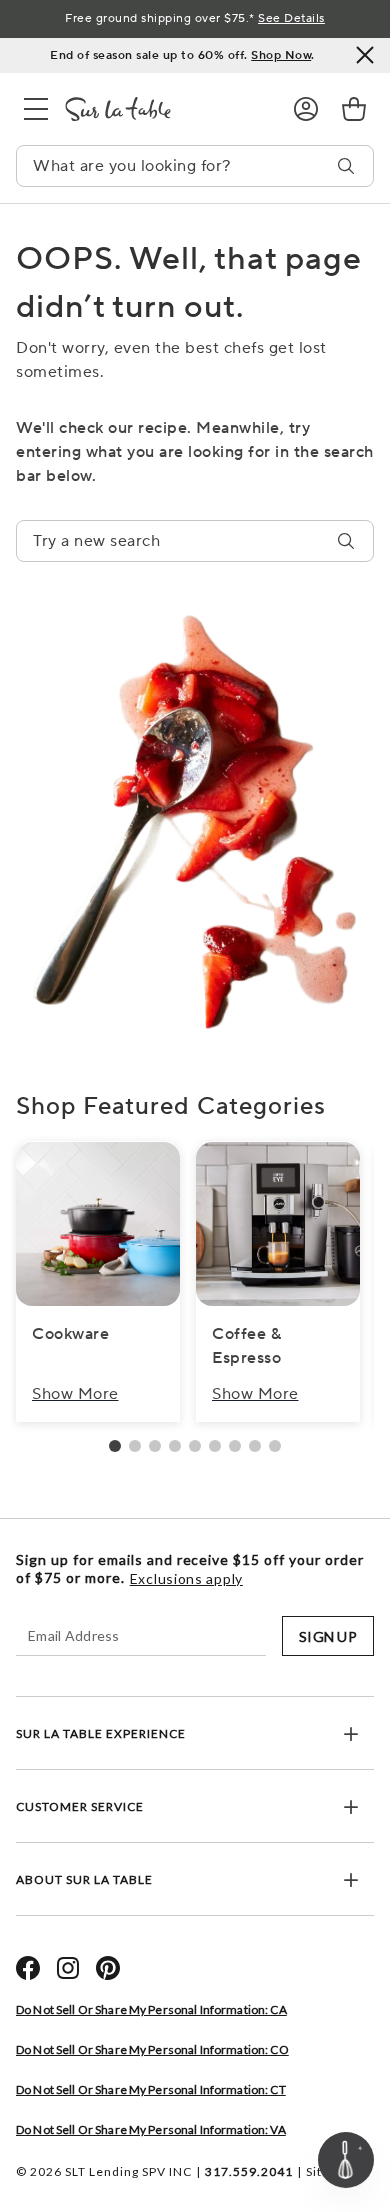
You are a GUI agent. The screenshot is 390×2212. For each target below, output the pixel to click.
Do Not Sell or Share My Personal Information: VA (151, 2129)
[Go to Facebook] (28, 1968)
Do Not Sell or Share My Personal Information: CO (152, 2049)
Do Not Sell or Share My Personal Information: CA (151, 2009)
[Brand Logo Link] (163, 109)
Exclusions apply (186, 1579)
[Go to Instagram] (68, 1968)
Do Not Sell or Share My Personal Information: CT (151, 2089)
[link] (354, 109)
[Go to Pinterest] (108, 1968)
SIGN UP (328, 1636)
